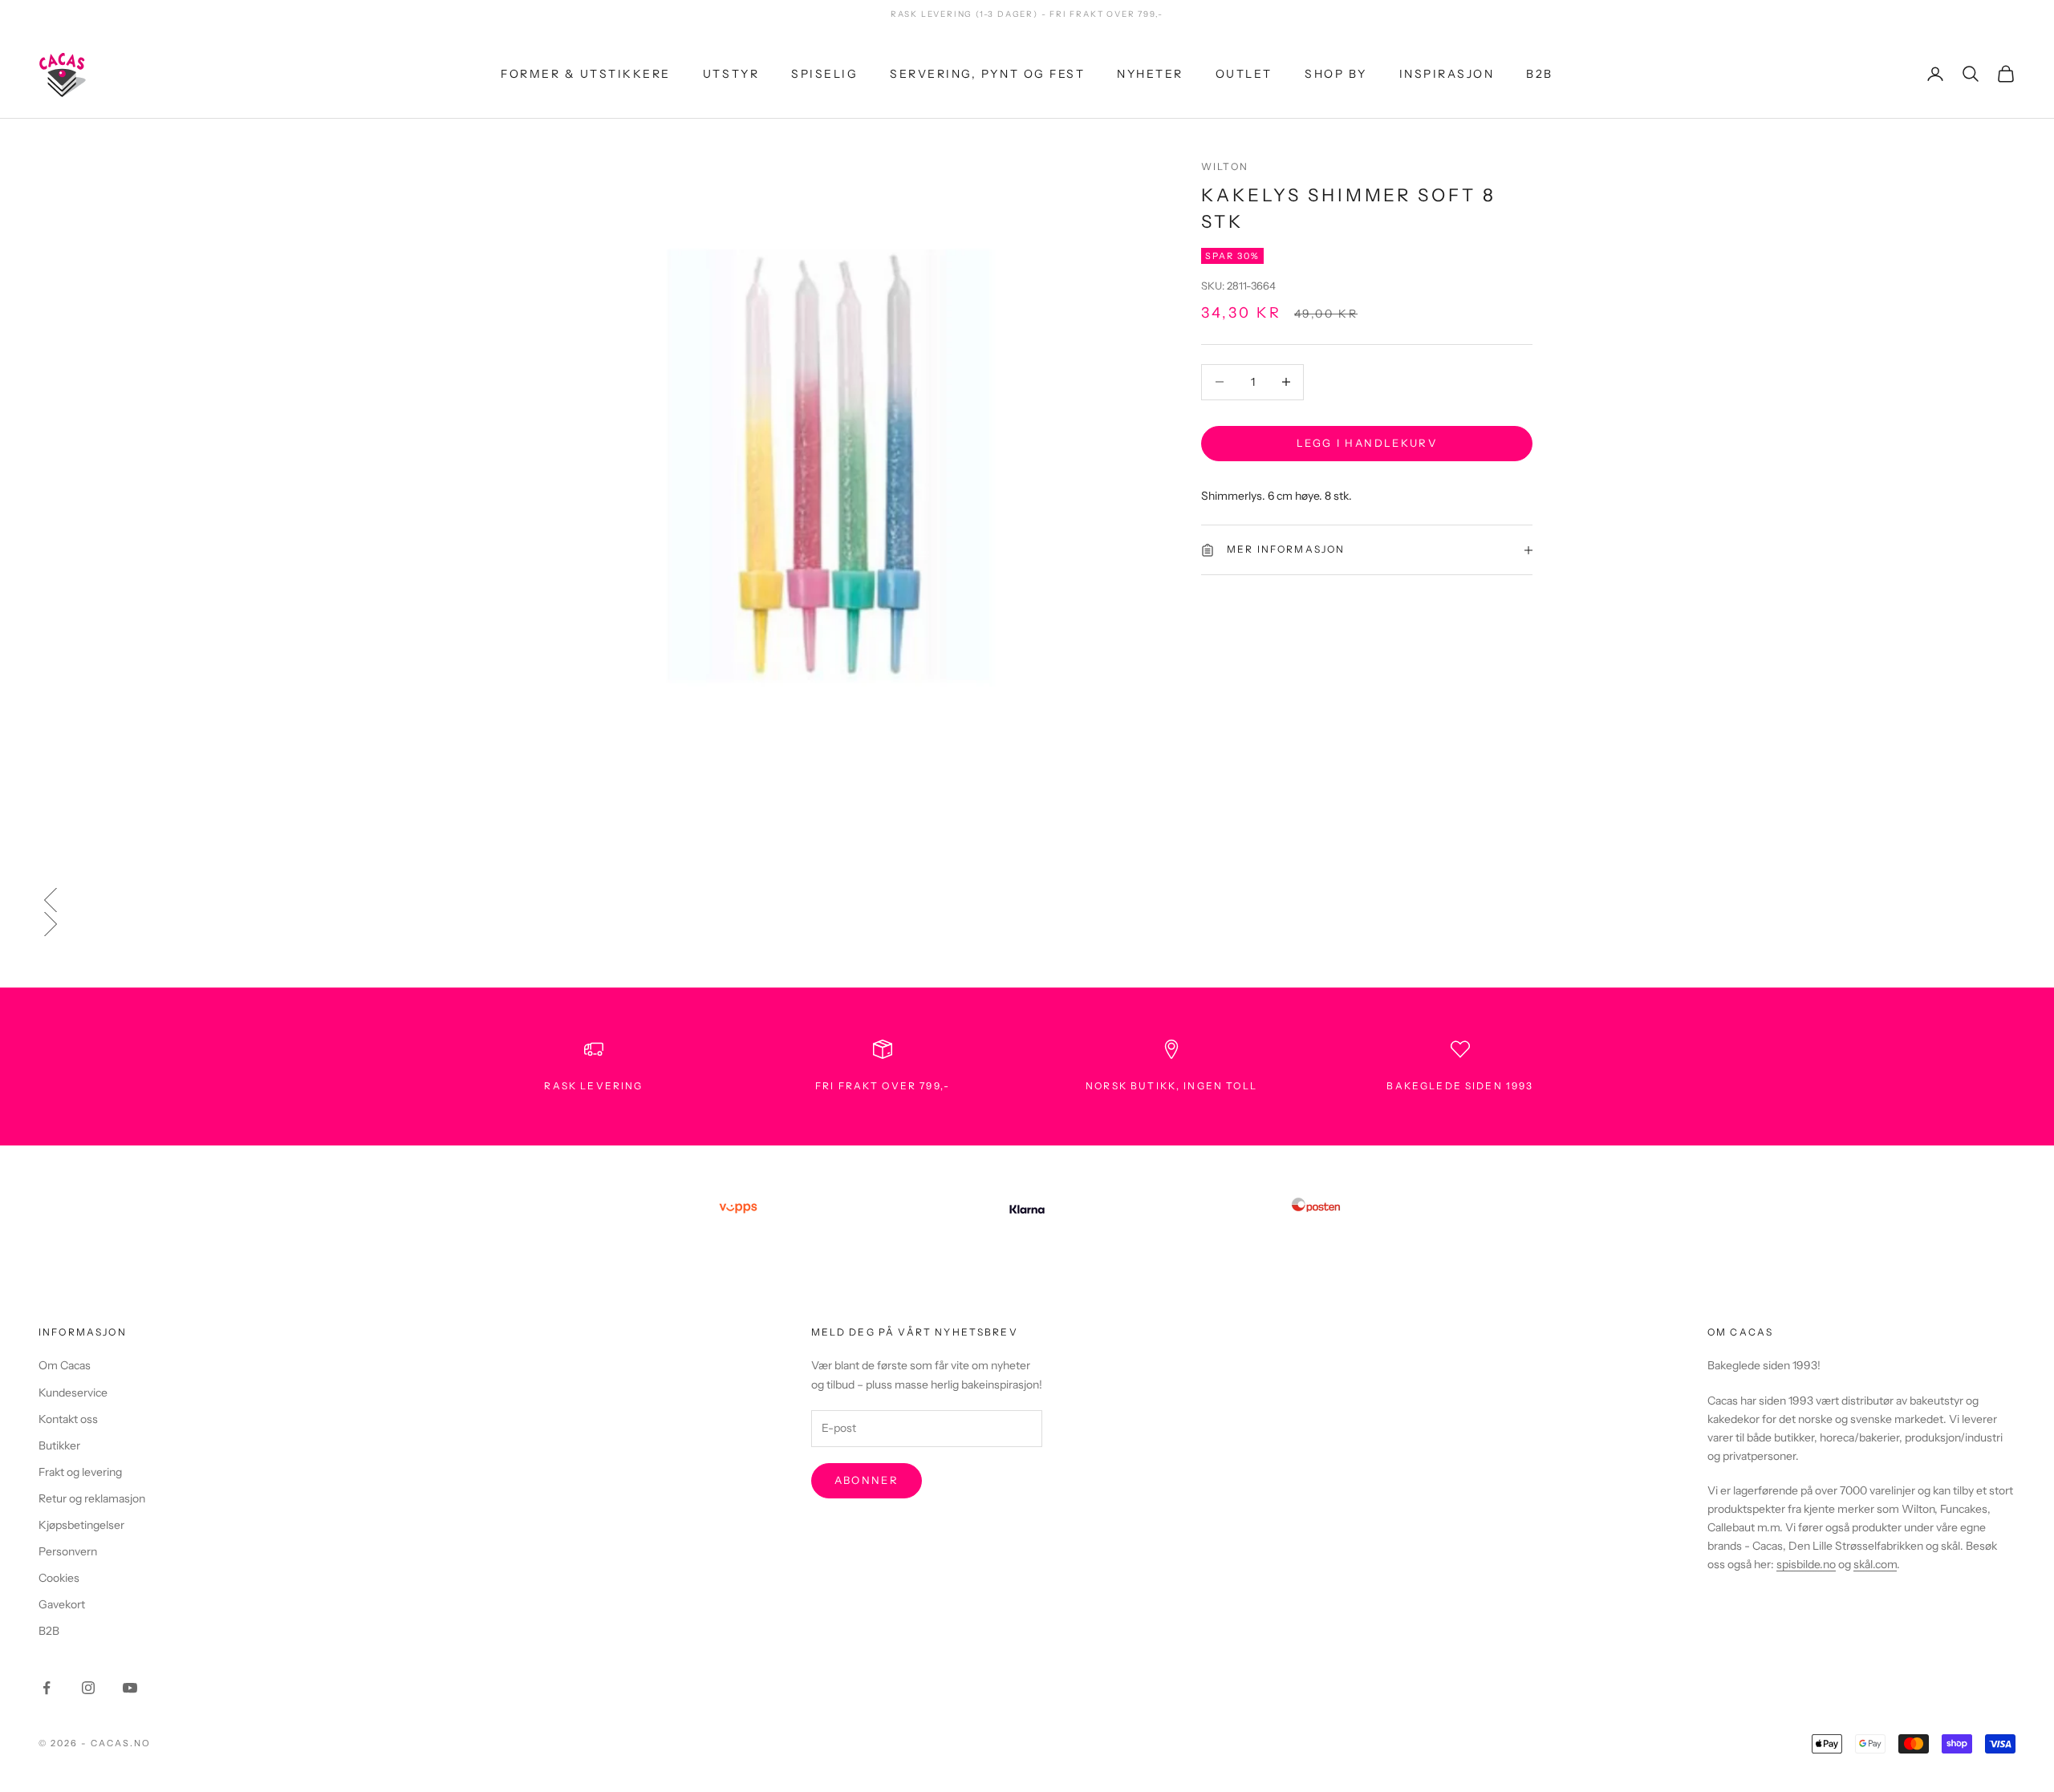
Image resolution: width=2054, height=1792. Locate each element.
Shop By (1336, 73)
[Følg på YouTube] (130, 1688)
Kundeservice (73, 1393)
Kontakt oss (68, 1419)
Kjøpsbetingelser (81, 1525)
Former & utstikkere (586, 73)
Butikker (59, 1445)
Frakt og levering (80, 1472)
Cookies (59, 1578)
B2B (1540, 73)
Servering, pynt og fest (987, 73)
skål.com (1875, 1564)
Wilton (1225, 166)
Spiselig (824, 73)
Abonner (867, 1480)
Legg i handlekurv (1367, 443)
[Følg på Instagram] (88, 1688)
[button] (1027, 900)
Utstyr (731, 73)
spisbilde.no (1806, 1564)
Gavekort (62, 1604)
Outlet (1244, 73)
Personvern (68, 1551)
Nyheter (1150, 73)
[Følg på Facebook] (47, 1688)
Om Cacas (65, 1365)
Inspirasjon (1447, 73)
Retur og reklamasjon (92, 1498)
